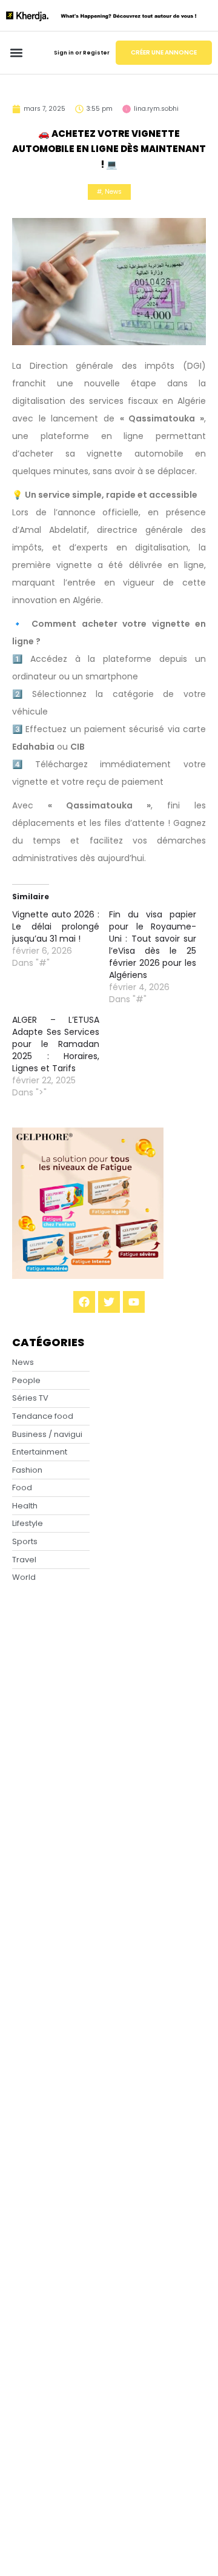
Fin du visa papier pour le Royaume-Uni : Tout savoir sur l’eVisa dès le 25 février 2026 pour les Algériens (153, 945)
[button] (16, 53)
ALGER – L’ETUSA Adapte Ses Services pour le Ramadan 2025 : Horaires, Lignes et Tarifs (56, 1044)
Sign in (64, 53)
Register (96, 53)
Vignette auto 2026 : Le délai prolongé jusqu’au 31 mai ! (56, 926)
